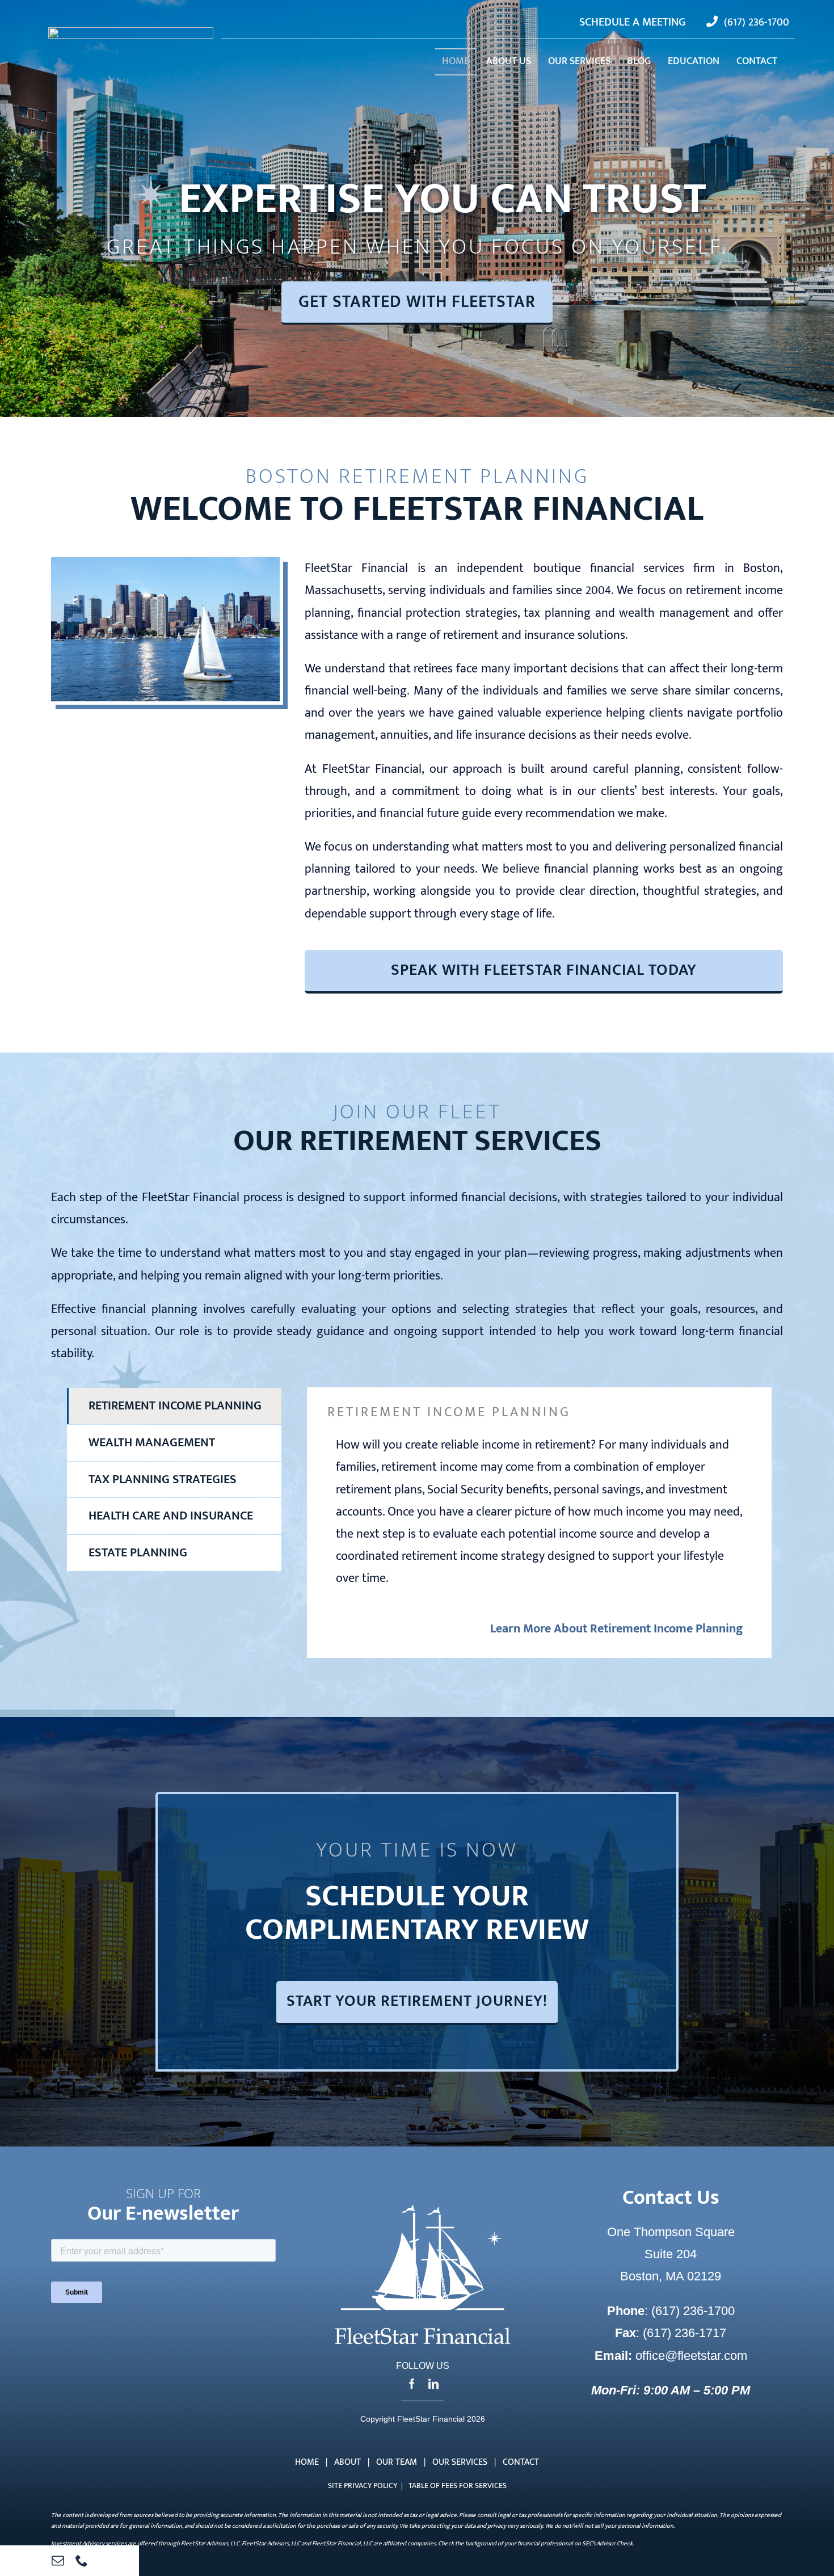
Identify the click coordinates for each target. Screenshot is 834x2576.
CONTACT (521, 2462)
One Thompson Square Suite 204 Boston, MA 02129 (671, 2254)
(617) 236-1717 (685, 2333)
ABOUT (347, 2462)
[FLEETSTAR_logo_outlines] (131, 33)
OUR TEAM (397, 2462)
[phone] (82, 2561)
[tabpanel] (539, 1522)
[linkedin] (433, 2384)
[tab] (174, 1406)
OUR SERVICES (460, 2462)
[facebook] (412, 2384)
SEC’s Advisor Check (607, 2544)
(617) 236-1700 (691, 2311)
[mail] (58, 2561)
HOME (307, 2462)
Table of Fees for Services (458, 2485)
